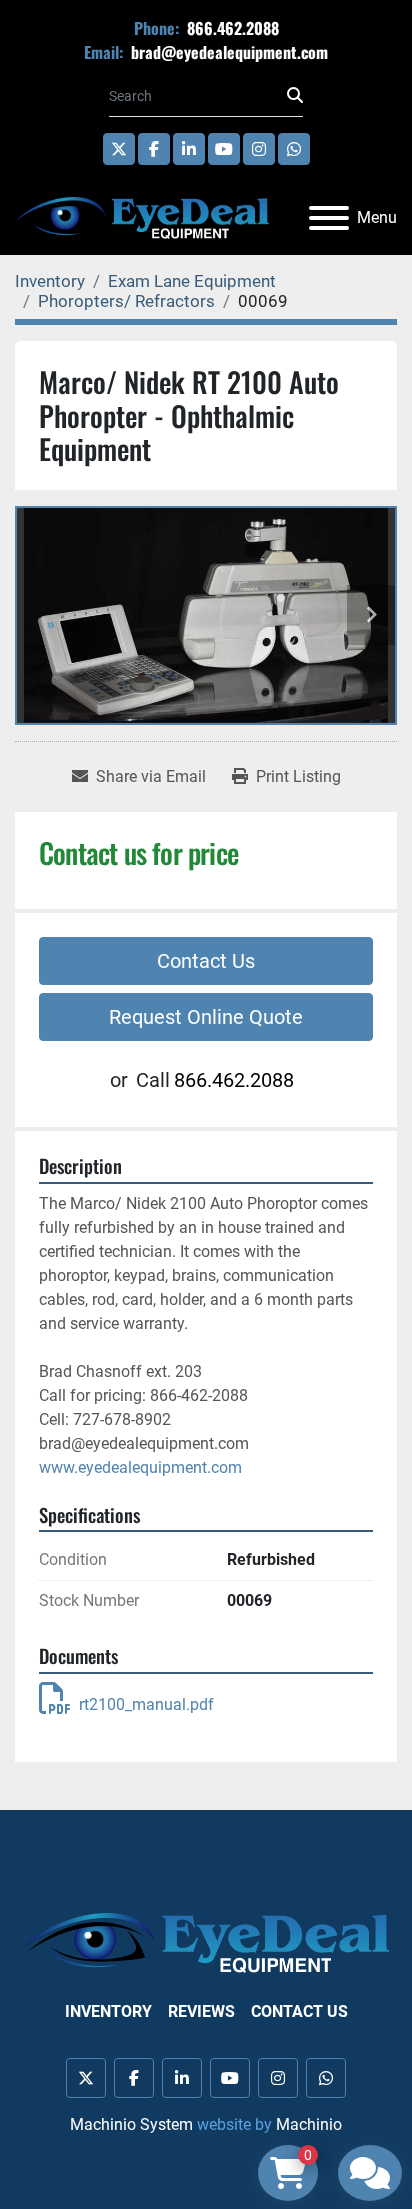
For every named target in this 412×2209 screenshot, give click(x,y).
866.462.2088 (231, 28)
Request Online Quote (206, 1017)
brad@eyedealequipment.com (227, 52)
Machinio (309, 2124)
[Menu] (329, 218)
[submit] (295, 96)
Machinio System (131, 2124)
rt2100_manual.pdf (146, 1704)
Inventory (108, 2011)
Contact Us (206, 961)
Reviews (201, 2011)
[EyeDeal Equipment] (206, 1941)
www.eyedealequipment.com (140, 1467)
